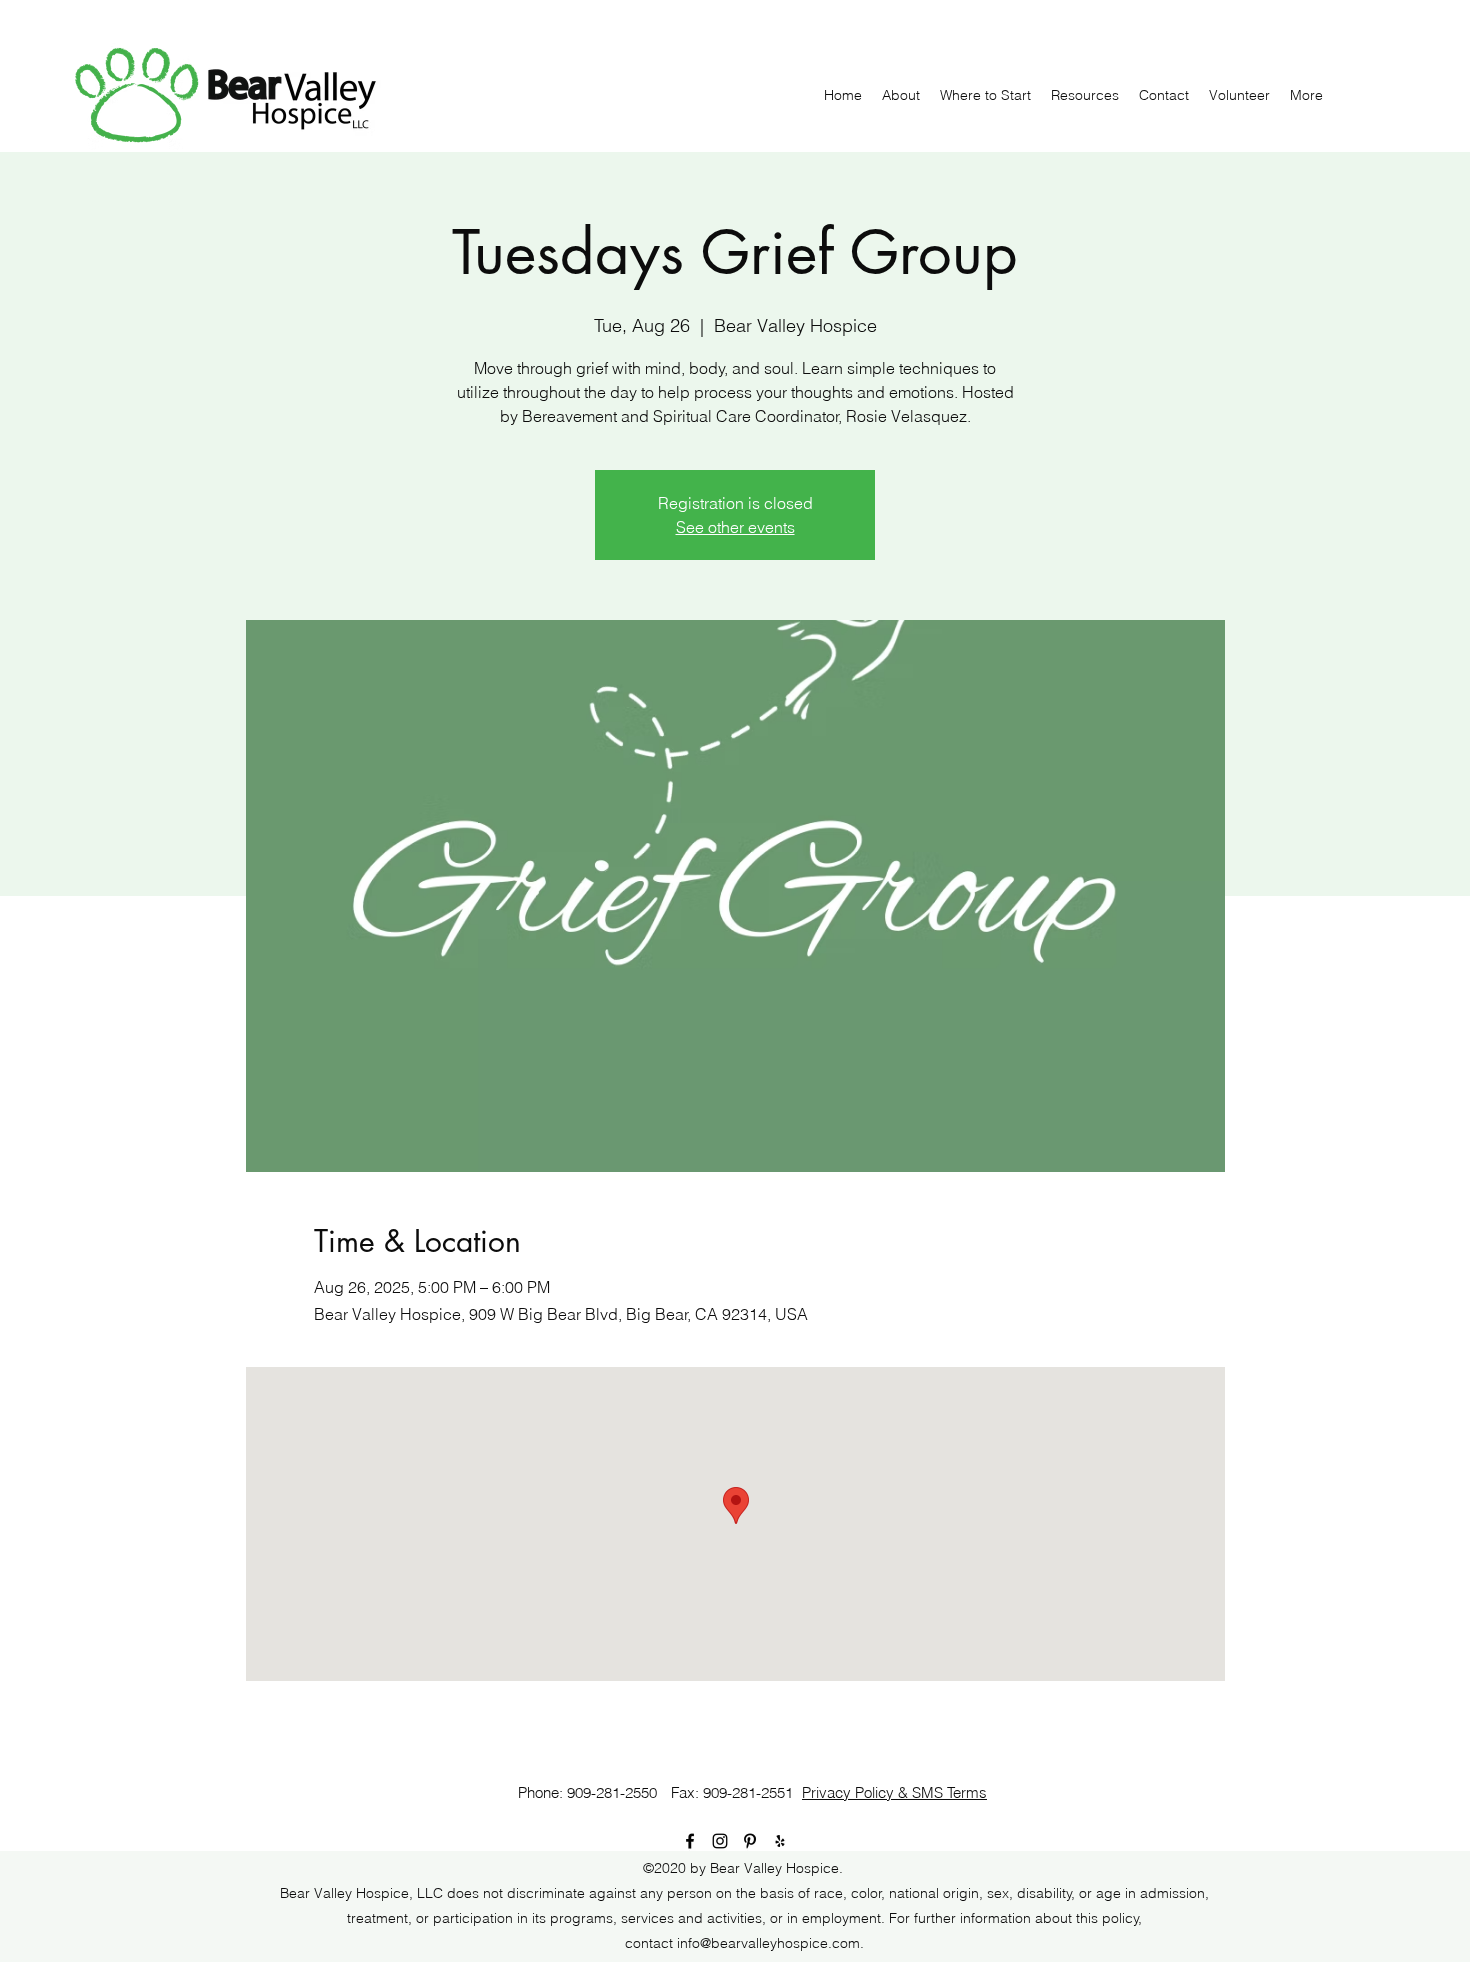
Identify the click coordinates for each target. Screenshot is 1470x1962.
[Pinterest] (750, 1841)
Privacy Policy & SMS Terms (894, 1792)
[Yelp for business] (780, 1841)
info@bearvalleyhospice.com (768, 1943)
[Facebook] (690, 1841)
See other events (735, 527)
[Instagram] (720, 1841)
